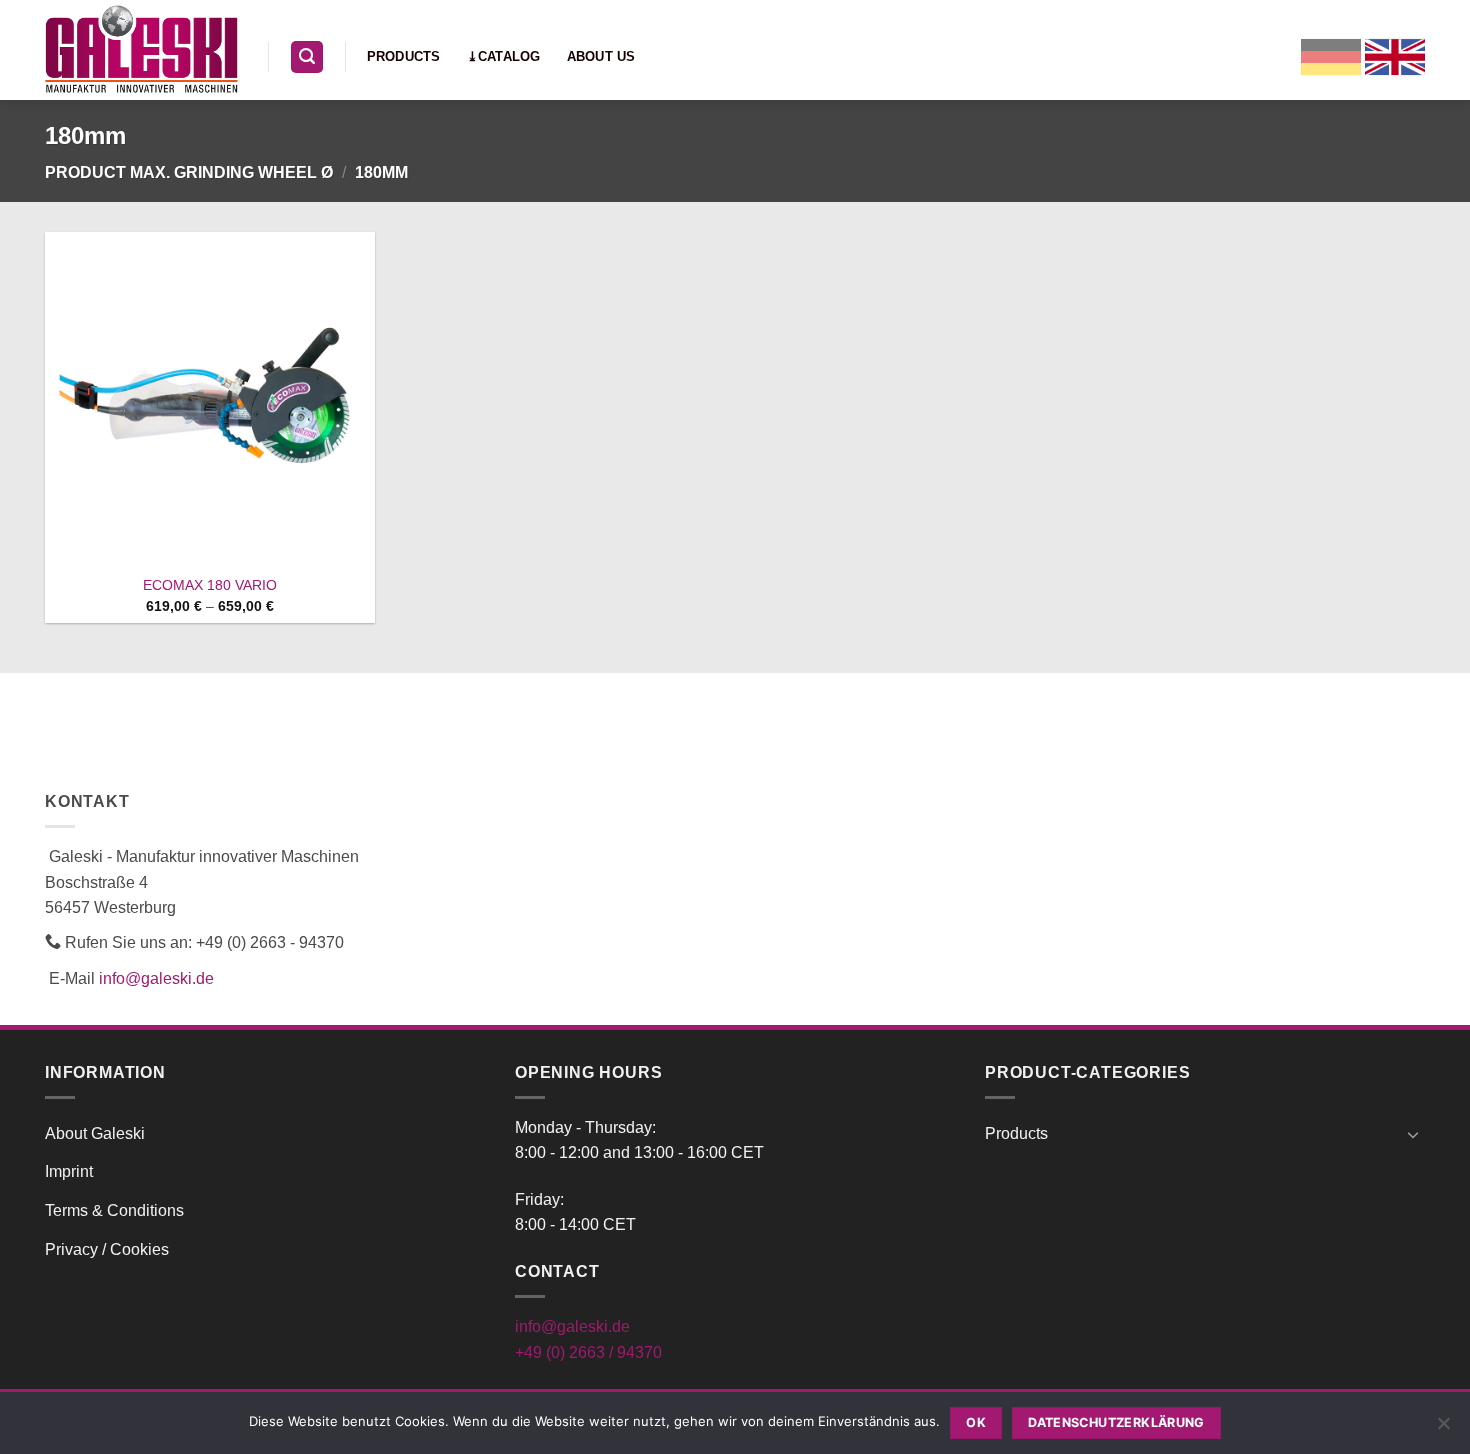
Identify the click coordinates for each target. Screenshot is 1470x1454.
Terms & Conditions (114, 1210)
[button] (307, 57)
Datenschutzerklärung (1116, 1422)
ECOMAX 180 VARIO (210, 585)
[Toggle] (1413, 1134)
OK (976, 1422)
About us (601, 56)
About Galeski (95, 1133)
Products (404, 56)
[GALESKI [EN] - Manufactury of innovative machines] (141, 50)
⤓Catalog (504, 56)
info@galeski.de (156, 978)
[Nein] (1443, 1429)
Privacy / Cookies (107, 1249)
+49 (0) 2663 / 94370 (588, 1352)
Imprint (69, 1171)
